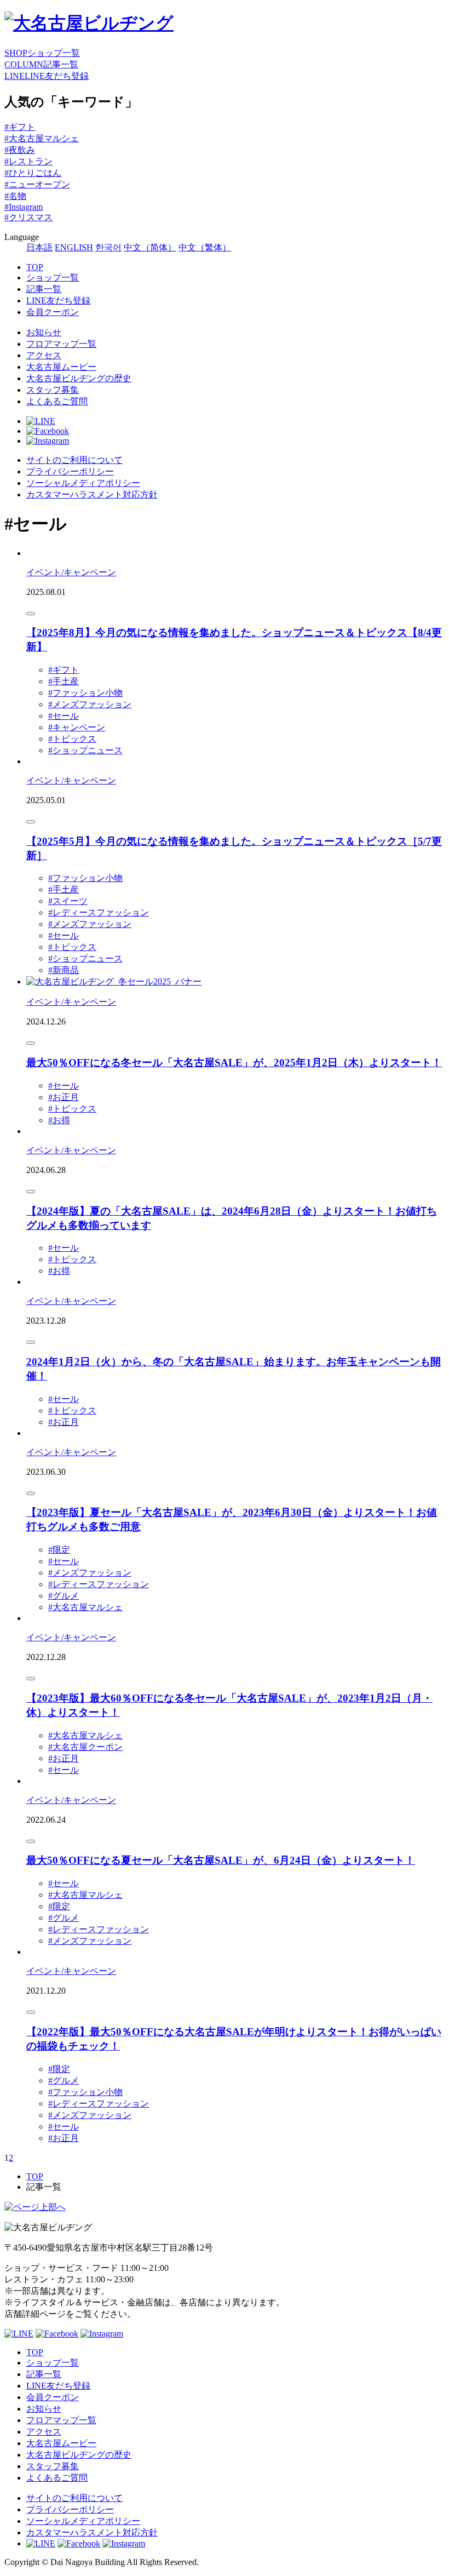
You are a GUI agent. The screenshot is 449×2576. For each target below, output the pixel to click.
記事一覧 (44, 289)
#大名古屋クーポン (85, 1747)
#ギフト (20, 127)
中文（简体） (150, 247)
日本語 (39, 247)
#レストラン (28, 161)
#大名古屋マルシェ (42, 138)
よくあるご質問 (57, 401)
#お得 (59, 1120)
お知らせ (44, 332)
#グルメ (64, 1596)
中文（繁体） (205, 247)
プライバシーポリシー (70, 471)
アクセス (44, 355)
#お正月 (64, 1097)
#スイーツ (68, 901)
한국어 (108, 247)
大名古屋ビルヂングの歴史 (79, 378)
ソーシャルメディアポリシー (83, 483)
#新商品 (64, 970)
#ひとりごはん (33, 173)
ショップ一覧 (53, 277)
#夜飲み (20, 150)
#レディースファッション (99, 912)
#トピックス (72, 739)
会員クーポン (53, 312)
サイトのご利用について (74, 460)
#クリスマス (28, 217)
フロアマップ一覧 (61, 344)
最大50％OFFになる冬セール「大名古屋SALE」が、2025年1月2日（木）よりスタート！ (234, 1063)
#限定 (59, 1550)
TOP (35, 267)
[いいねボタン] (31, 614)
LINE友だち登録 (58, 300)
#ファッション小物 (85, 693)
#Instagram (24, 207)
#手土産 (64, 681)
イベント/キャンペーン (71, 572)
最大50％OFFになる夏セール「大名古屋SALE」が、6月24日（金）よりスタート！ (221, 1860)
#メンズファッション (90, 704)
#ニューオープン (37, 184)
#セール (64, 716)
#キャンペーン (77, 727)
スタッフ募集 (53, 390)
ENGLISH (74, 247)
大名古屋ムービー (61, 367)
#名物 (15, 196)
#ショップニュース (85, 750)
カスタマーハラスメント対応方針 (92, 494)
